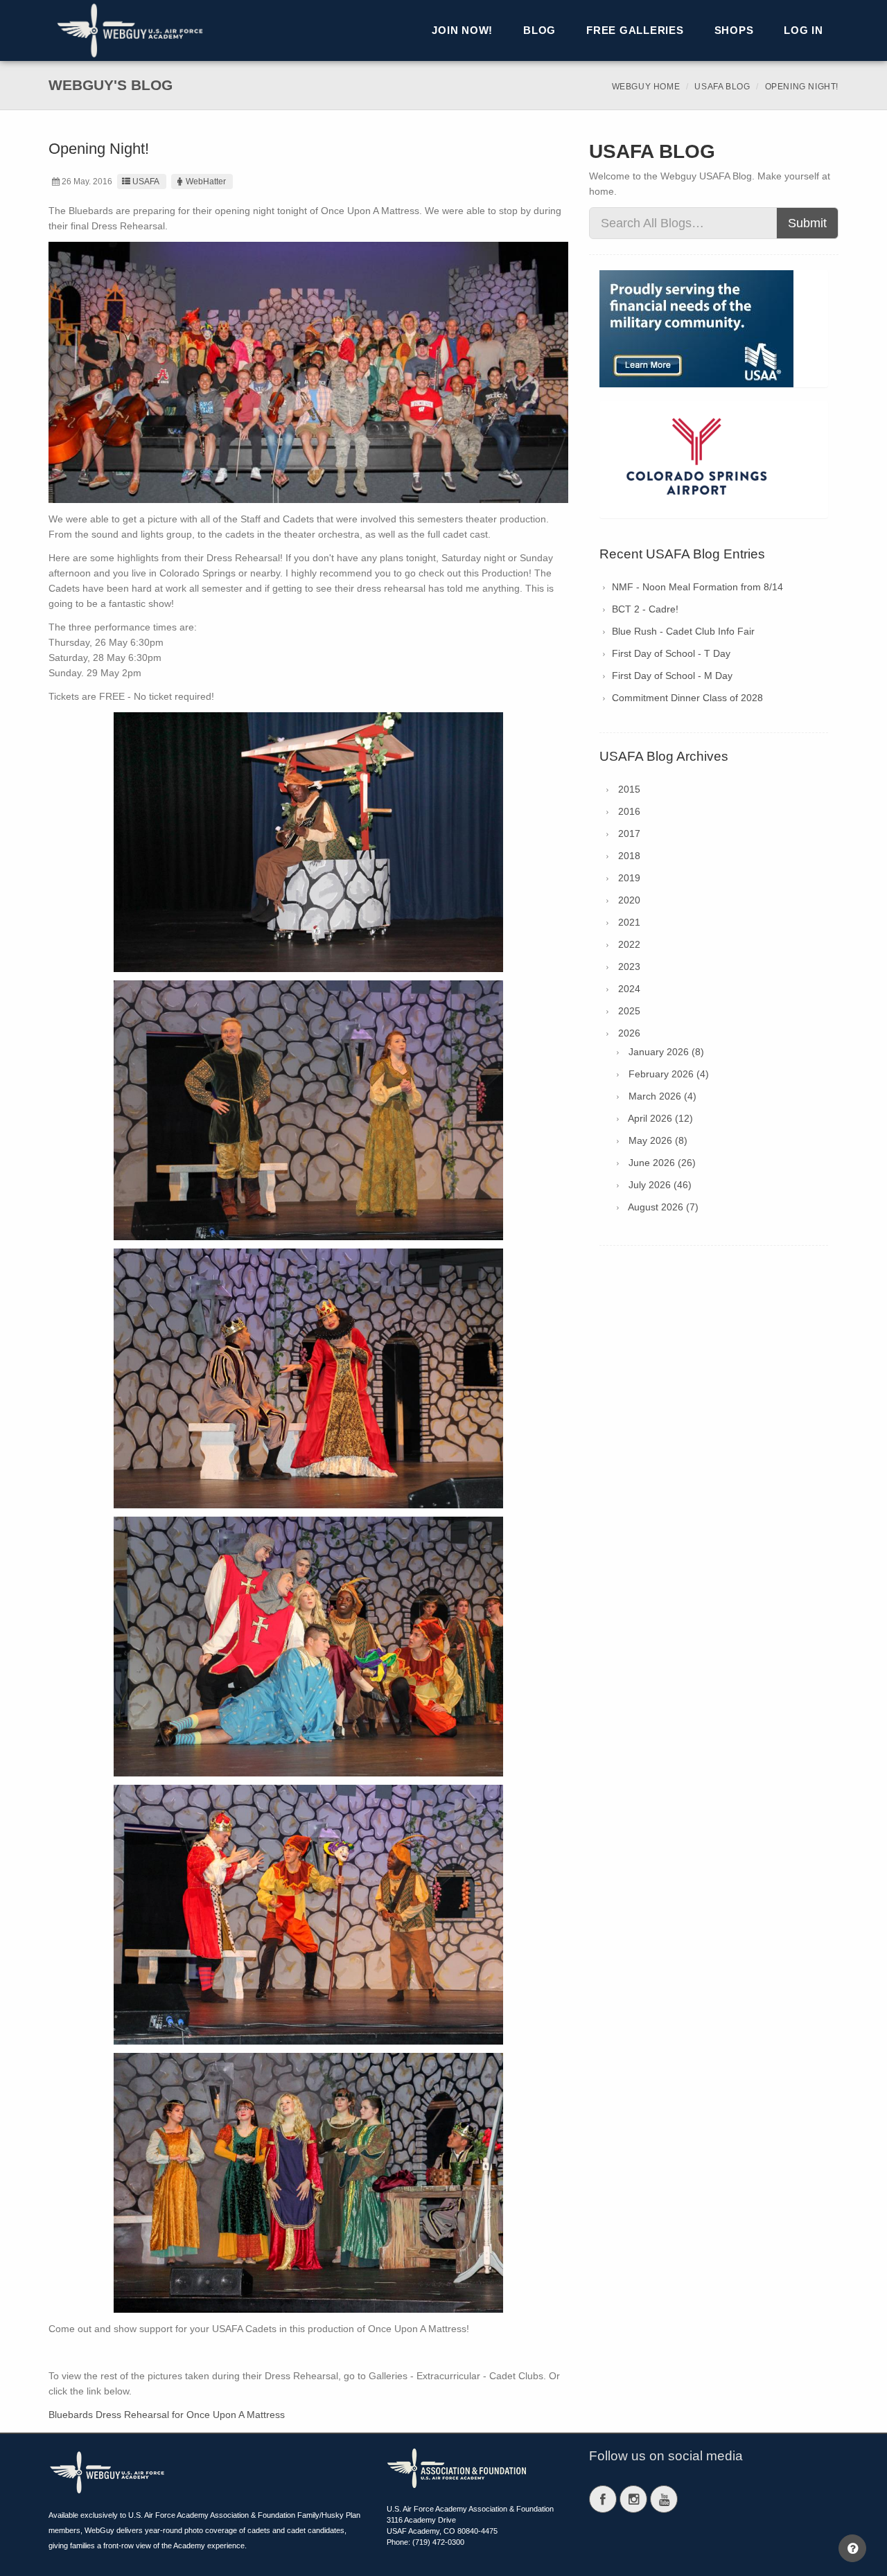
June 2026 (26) (662, 1163)
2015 (629, 789)
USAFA (146, 182)
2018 (629, 856)
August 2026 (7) (663, 1207)
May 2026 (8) (658, 1140)
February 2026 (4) (669, 1074)
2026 (629, 1033)
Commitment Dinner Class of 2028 (687, 698)
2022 (629, 944)
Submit (807, 223)
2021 (629, 922)
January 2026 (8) (666, 1052)
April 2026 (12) (660, 1118)
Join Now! (462, 30)
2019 (629, 878)
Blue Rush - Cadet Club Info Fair (683, 631)
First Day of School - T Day (671, 653)
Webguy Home (646, 87)
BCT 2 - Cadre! (645, 609)
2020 (629, 900)
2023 (629, 967)
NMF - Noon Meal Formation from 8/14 (697, 587)
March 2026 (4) (662, 1096)
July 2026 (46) (660, 1185)
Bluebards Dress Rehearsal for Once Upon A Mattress (167, 2415)
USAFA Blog (722, 87)
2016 (629, 811)
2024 (629, 989)
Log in (803, 30)
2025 (629, 1011)
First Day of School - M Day (672, 676)
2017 (629, 833)
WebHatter (206, 182)
